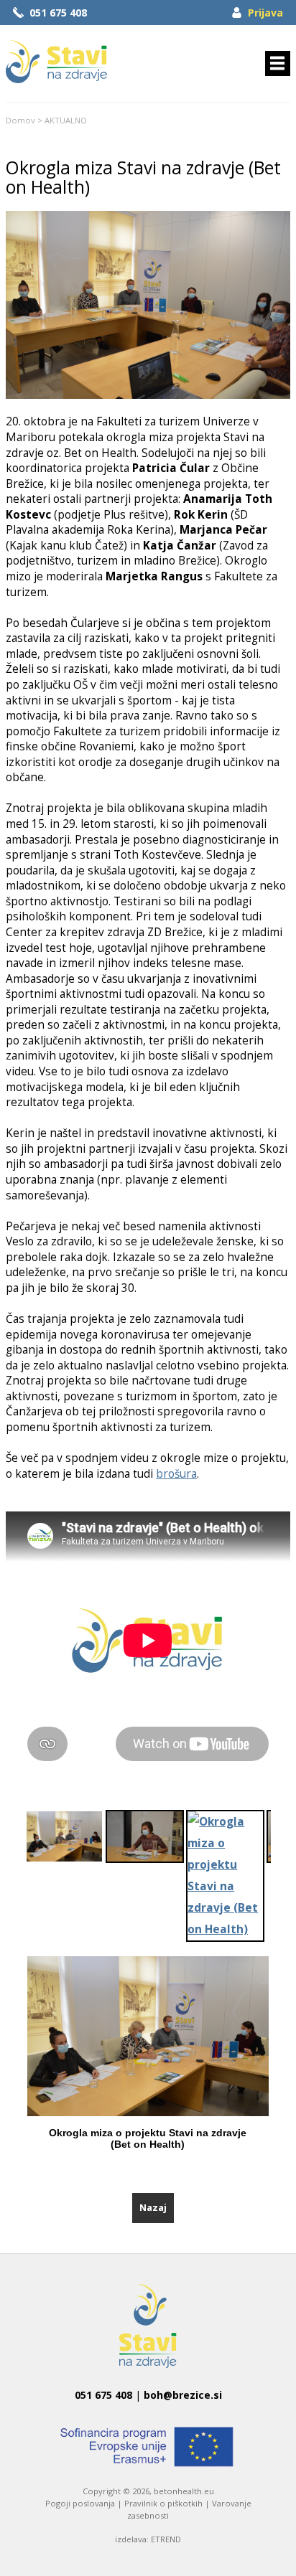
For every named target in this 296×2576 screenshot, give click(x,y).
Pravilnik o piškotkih (163, 2503)
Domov (20, 120)
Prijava (265, 13)
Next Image (280, 2053)
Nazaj (153, 2207)
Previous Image (16, 2053)
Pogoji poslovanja (80, 2503)
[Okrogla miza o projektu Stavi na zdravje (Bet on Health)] (148, 395)
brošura (176, 1474)
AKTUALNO (66, 120)
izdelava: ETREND (148, 2539)
